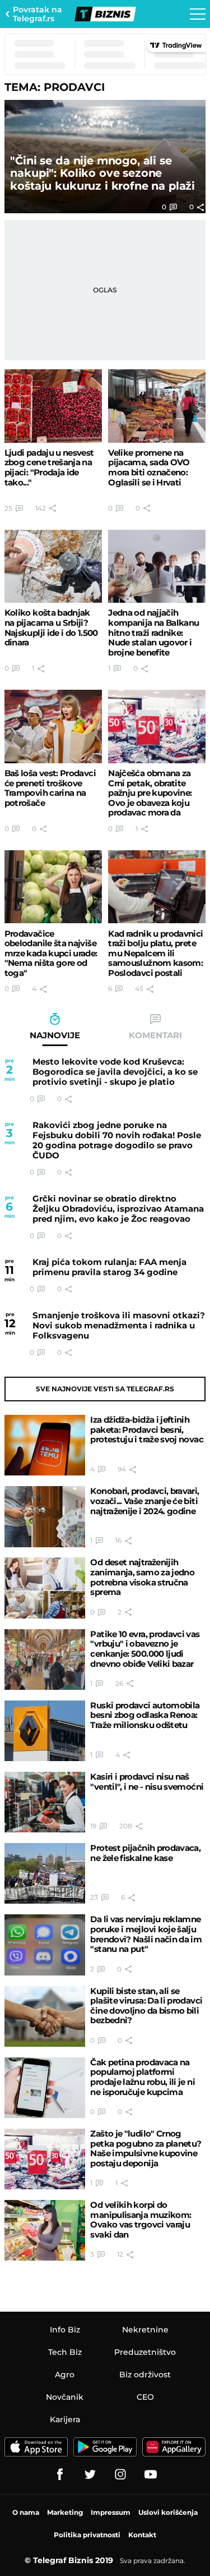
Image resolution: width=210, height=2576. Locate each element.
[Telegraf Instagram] (120, 2474)
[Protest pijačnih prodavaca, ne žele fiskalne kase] (45, 1873)
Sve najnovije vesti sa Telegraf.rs (105, 1389)
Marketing (65, 2512)
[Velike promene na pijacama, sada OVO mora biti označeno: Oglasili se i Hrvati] (157, 406)
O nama (26, 2512)
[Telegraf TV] (151, 2474)
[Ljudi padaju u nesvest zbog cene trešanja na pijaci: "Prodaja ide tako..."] (53, 406)
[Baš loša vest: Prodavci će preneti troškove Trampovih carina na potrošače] (53, 726)
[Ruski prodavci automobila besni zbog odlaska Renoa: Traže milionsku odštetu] (45, 1731)
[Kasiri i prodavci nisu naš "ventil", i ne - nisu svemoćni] (45, 1802)
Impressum (111, 2512)
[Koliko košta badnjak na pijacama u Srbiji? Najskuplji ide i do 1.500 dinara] (53, 567)
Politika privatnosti (87, 2535)
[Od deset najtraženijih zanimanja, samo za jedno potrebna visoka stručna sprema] (45, 1588)
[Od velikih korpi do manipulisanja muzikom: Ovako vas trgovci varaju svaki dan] (45, 2230)
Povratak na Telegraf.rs (38, 14)
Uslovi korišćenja (168, 2512)
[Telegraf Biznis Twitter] (90, 2474)
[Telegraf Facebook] (60, 2474)
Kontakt (142, 2535)
